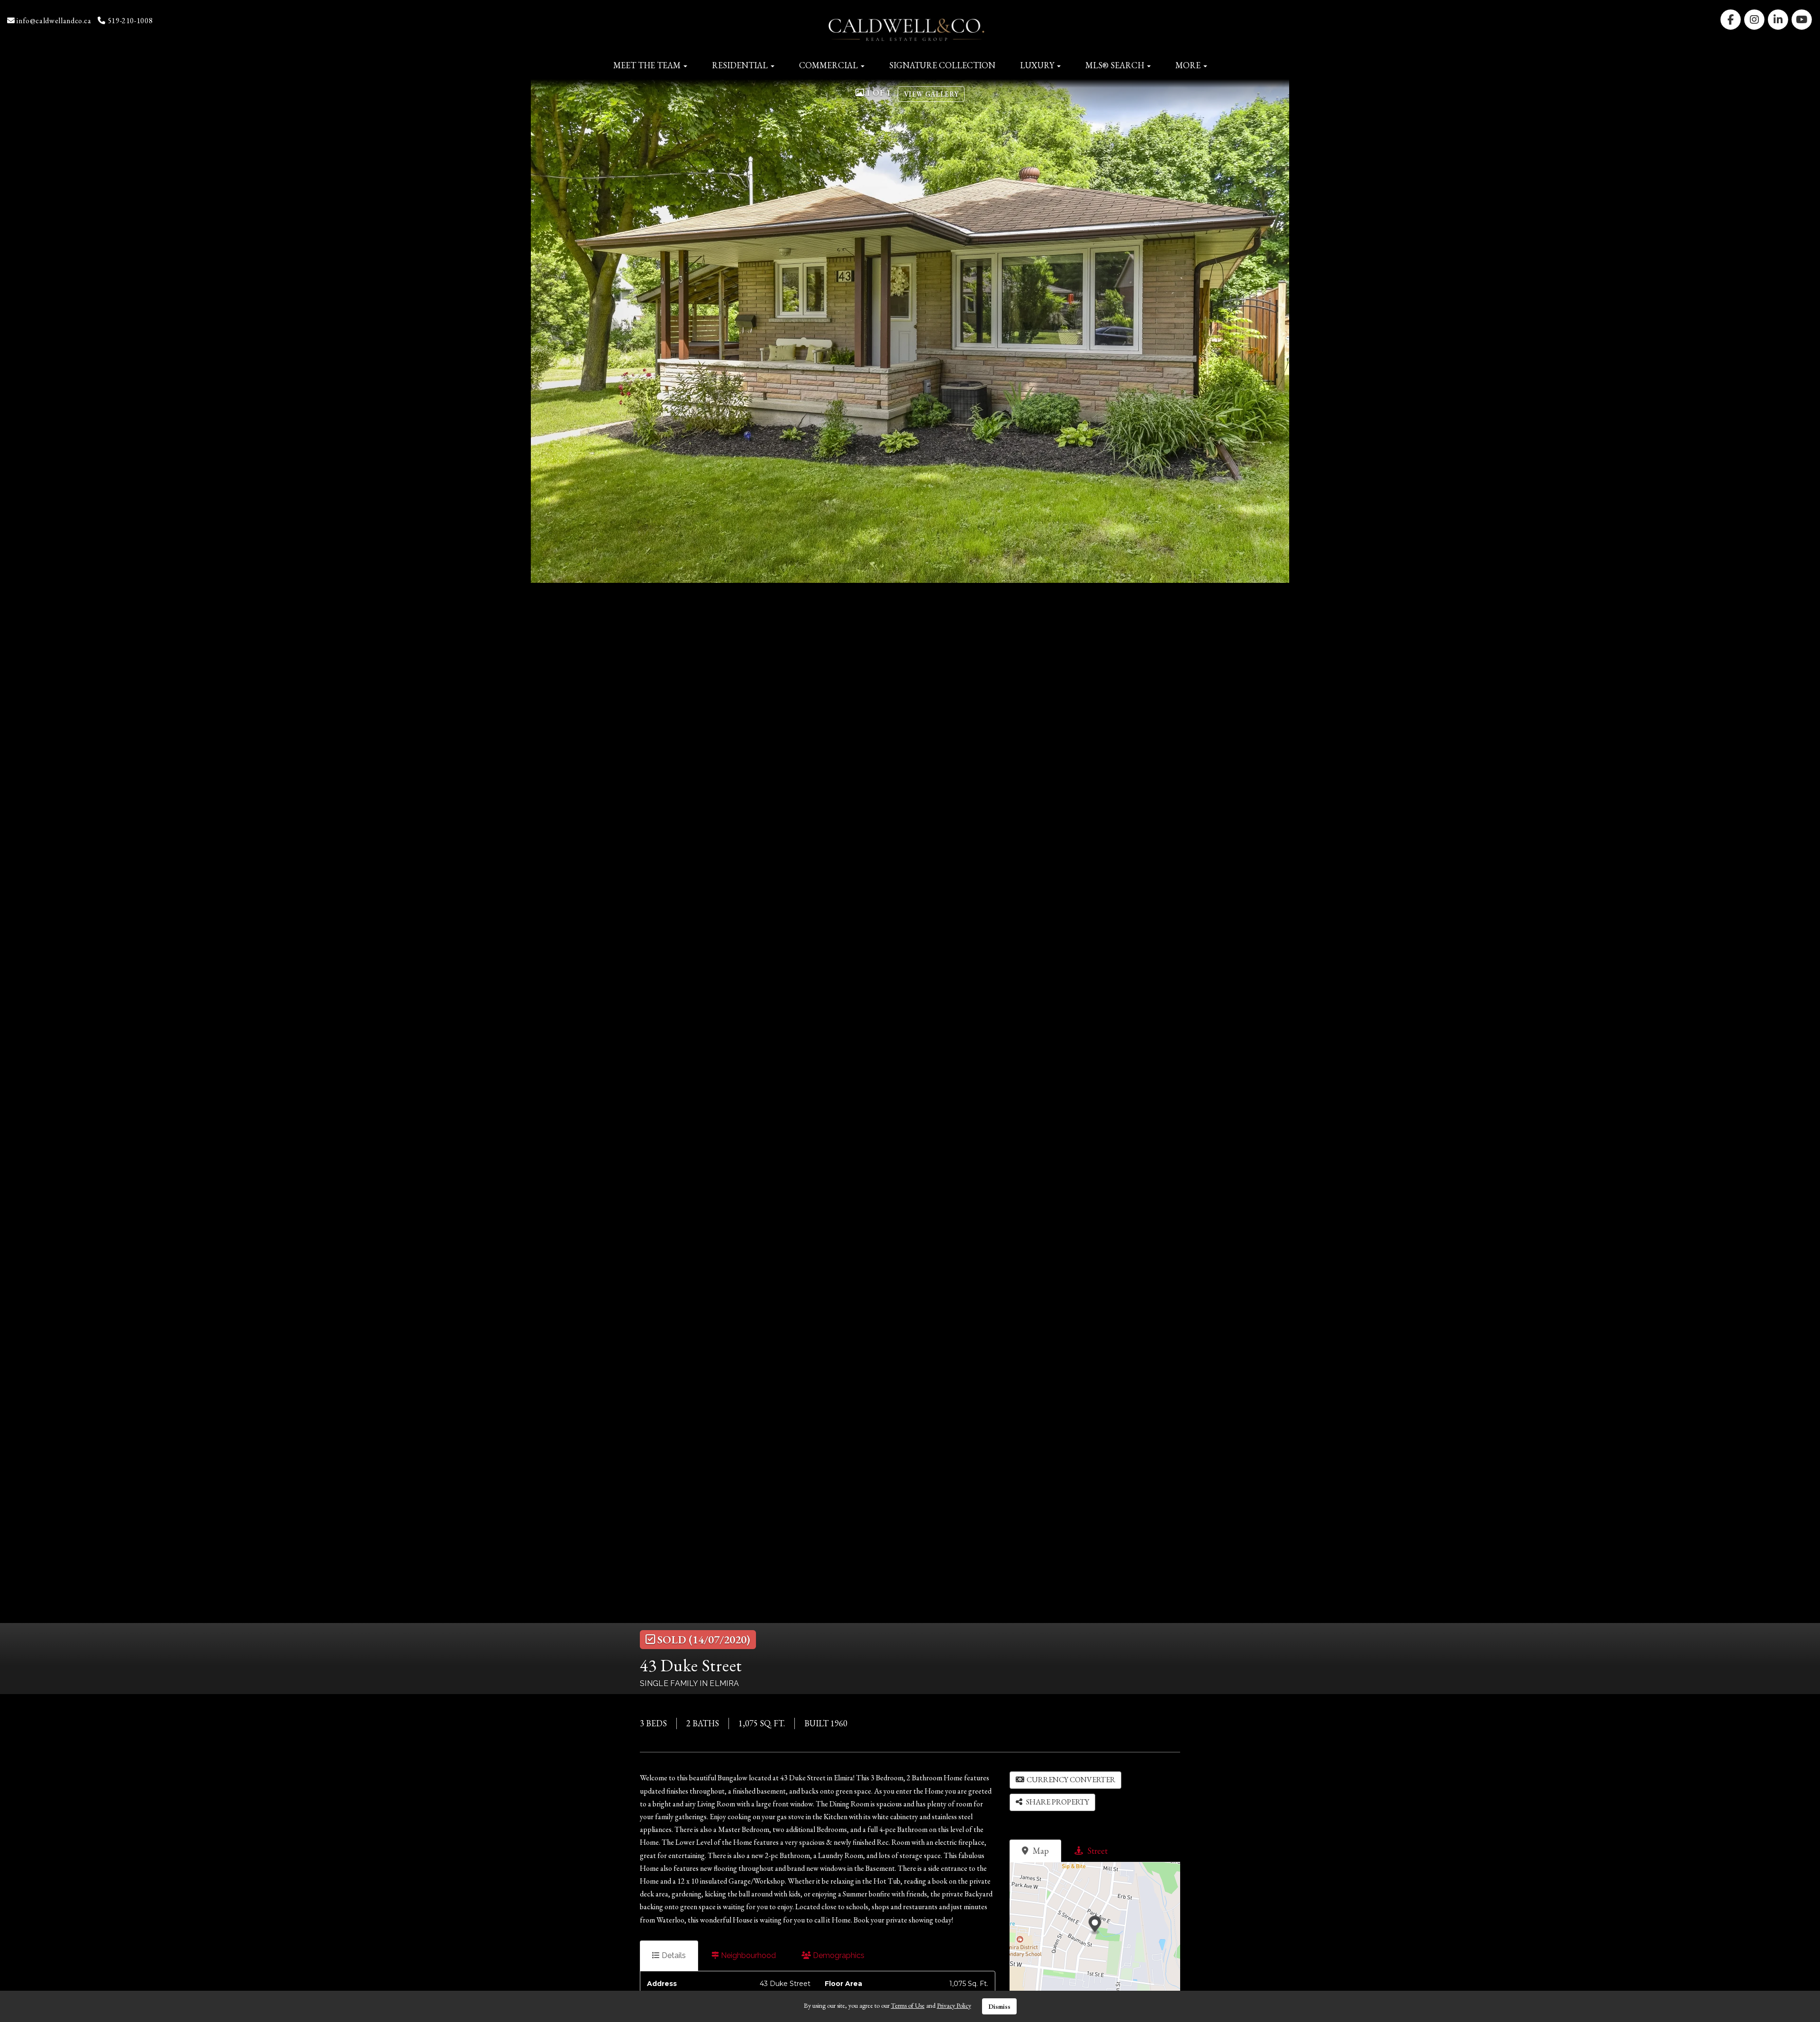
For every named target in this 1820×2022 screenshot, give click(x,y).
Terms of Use (908, 2005)
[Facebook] (1731, 19)
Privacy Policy (954, 2005)
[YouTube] (1802, 19)
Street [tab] (1097, 1851)
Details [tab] (673, 1955)
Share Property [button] (1057, 1802)
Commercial (829, 65)
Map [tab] (1040, 1851)
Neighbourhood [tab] (747, 1955)
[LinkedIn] (1779, 19)
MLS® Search (1116, 65)
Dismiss (999, 2006)
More (1189, 65)
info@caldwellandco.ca (53, 21)
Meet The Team (648, 65)
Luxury (1038, 65)
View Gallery (931, 94)
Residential (741, 65)
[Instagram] (1755, 19)
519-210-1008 (129, 21)
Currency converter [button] (1071, 1780)
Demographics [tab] (838, 1955)
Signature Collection (942, 65)
